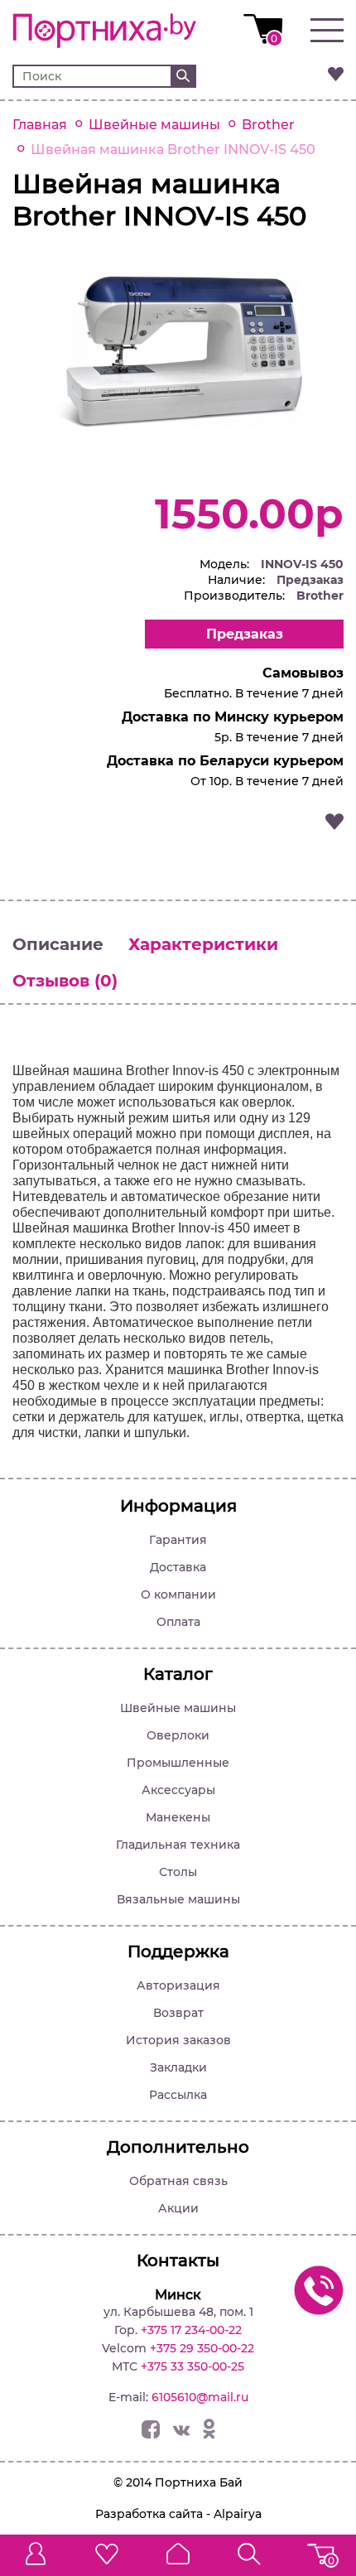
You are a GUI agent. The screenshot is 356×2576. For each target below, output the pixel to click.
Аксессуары (178, 1790)
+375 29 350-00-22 (202, 2348)
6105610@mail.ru (200, 2397)
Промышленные (178, 1763)
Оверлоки (178, 1735)
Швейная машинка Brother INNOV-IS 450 (173, 150)
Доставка (178, 1567)
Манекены (178, 1817)
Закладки (178, 2067)
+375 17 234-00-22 (191, 2330)
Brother (268, 125)
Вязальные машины (178, 1899)
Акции (178, 2208)
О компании (178, 1594)
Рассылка (178, 2095)
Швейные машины (154, 125)
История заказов (178, 2040)
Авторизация (178, 1985)
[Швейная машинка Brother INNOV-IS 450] (178, 451)
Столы (178, 1872)
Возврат (178, 2013)
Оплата (178, 1622)
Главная (40, 125)
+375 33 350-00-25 (192, 2366)
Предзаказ (245, 634)
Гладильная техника (178, 1845)
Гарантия (178, 1540)
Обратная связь (178, 2181)
